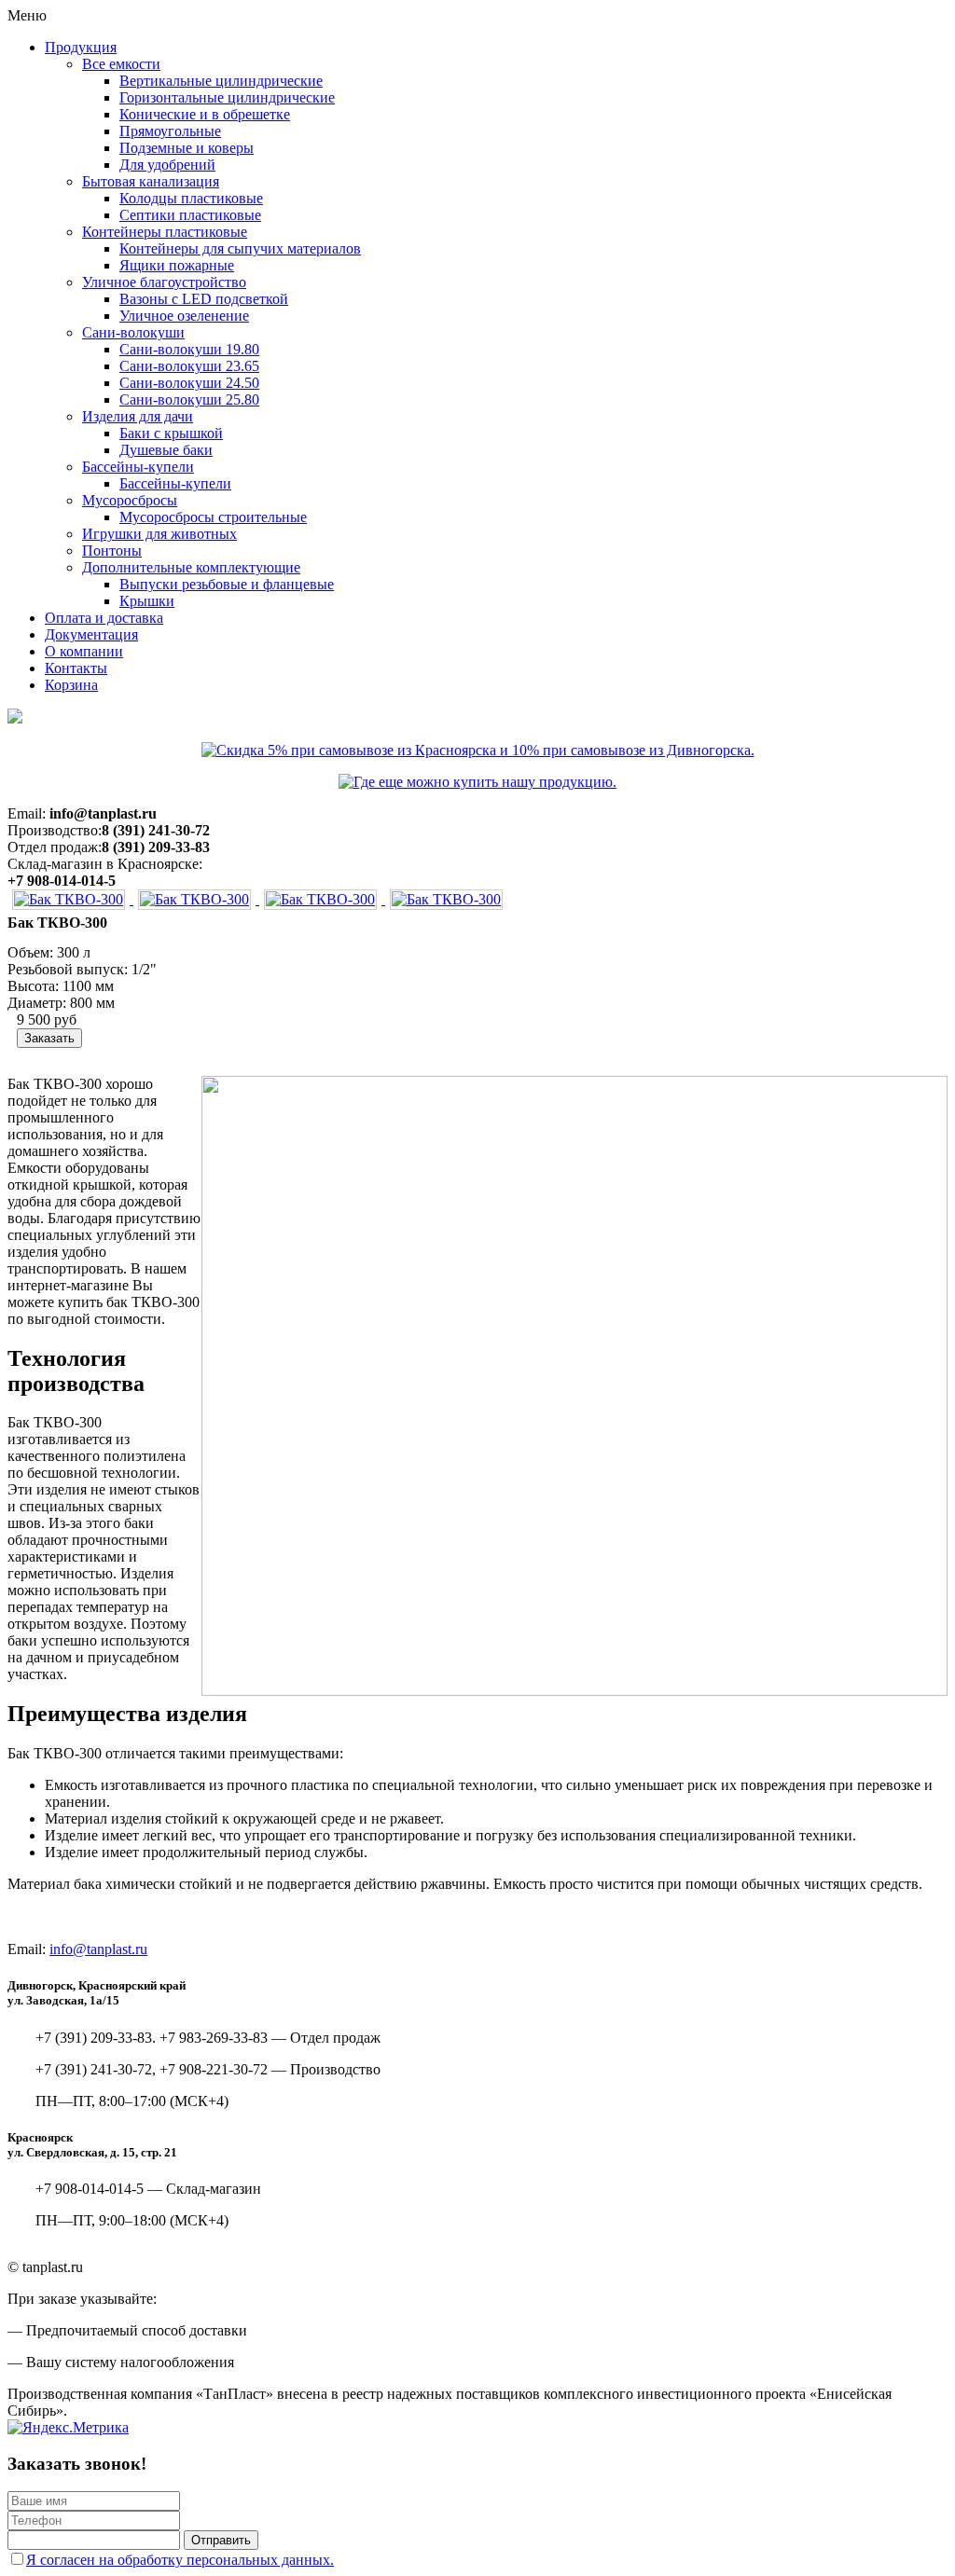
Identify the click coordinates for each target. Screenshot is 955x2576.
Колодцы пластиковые (191, 198)
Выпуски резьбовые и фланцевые (227, 584)
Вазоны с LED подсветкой (204, 299)
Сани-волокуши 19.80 (189, 349)
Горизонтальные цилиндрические (227, 97)
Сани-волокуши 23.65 (189, 366)
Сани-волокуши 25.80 (189, 399)
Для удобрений (167, 165)
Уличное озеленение (184, 316)
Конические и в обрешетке (205, 114)
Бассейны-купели (138, 467)
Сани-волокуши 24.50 (189, 383)
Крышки (147, 601)
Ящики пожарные (177, 265)
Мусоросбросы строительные (213, 517)
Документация (91, 634)
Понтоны (112, 551)
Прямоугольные (170, 131)
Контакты (76, 668)
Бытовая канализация (151, 181)
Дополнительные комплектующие (191, 567)
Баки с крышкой (171, 433)
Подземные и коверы (187, 148)
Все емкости (121, 64)
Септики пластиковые (190, 215)
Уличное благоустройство (164, 282)
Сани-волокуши (133, 332)
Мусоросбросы (130, 500)
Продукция (81, 47)
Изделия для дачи (138, 416)
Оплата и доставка (104, 618)
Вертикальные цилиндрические (221, 81)
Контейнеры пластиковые (165, 232)
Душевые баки (166, 450)
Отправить (221, 2540)
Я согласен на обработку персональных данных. (180, 2560)
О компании (84, 651)
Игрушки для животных (159, 534)
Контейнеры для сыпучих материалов (240, 248)
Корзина (71, 685)
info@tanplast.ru (98, 1949)
